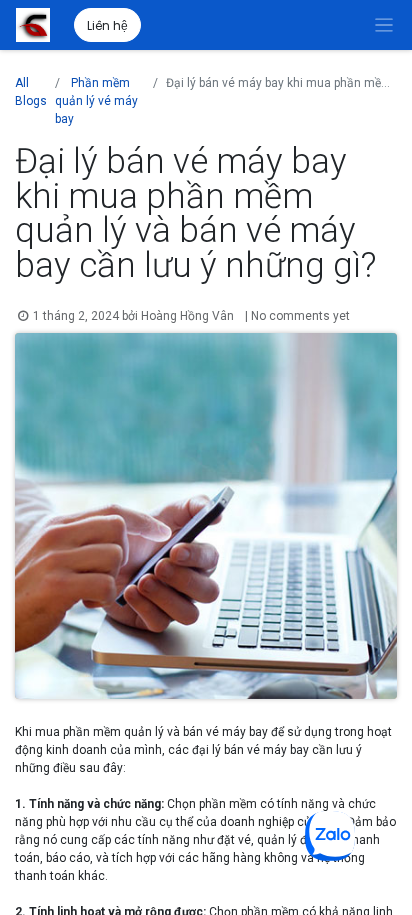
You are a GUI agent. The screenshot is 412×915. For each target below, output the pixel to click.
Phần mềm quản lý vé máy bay (96, 101)
